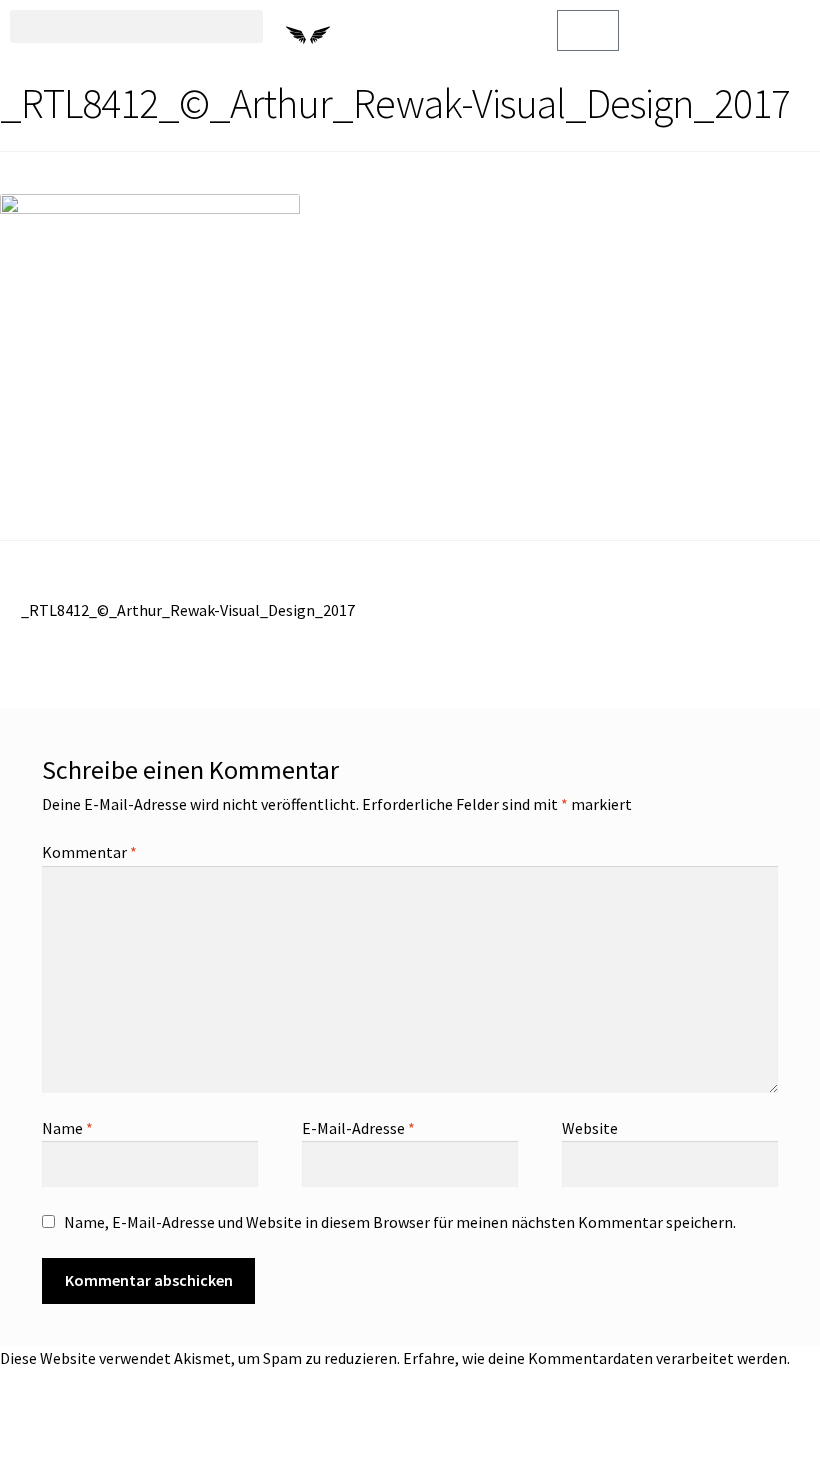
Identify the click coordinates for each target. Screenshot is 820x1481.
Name (67, 1128)
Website (590, 1128)
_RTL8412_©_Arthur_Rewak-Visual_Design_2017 (187, 609)
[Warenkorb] (588, 30)
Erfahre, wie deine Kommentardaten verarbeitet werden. (596, 1358)
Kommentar (89, 852)
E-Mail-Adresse (358, 1128)
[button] (136, 26)
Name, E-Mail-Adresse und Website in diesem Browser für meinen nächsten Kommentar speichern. (400, 1222)
